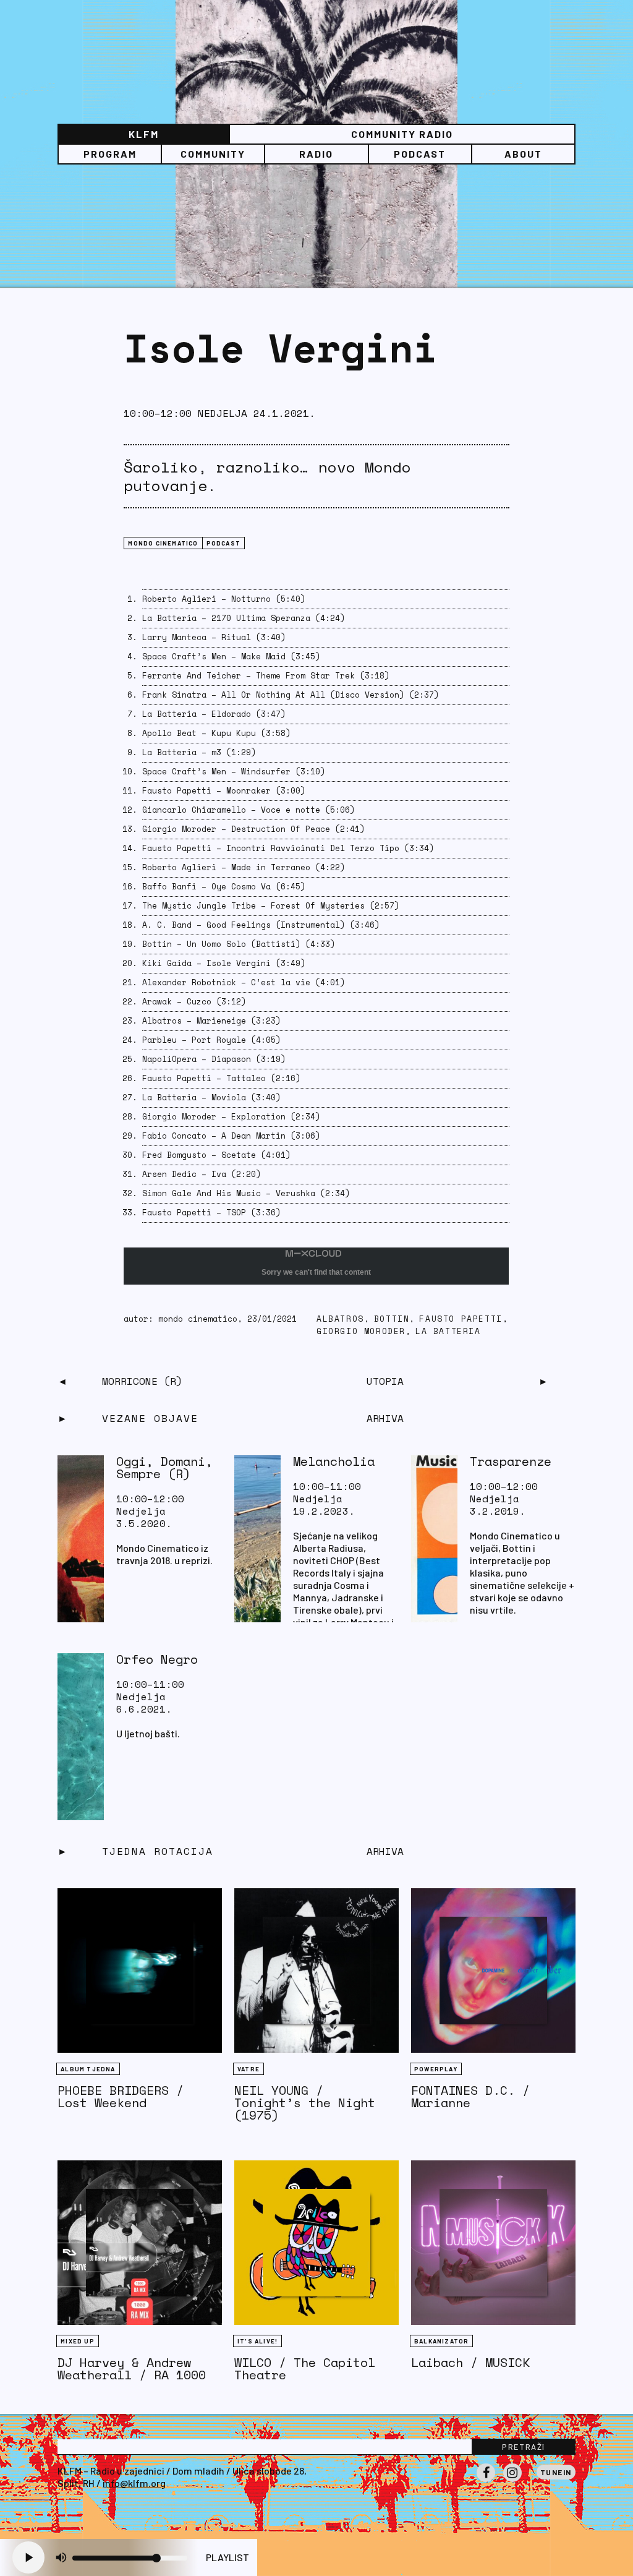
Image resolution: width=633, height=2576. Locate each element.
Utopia (385, 1381)
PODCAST (420, 154)
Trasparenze (511, 1461)
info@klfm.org (134, 2483)
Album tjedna (88, 2069)
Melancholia (334, 1461)
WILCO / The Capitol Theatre (305, 2368)
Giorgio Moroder (361, 1331)
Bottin (392, 1319)
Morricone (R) (142, 1381)
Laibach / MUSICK (470, 2362)
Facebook (486, 2481)
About (523, 154)
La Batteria (448, 1331)
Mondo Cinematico (163, 543)
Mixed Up (78, 2341)
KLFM (144, 134)
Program (110, 154)
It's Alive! (257, 2341)
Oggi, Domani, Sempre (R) (164, 1467)
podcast (223, 543)
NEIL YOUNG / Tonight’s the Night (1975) (305, 2103)
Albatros (340, 1319)
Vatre (249, 2069)
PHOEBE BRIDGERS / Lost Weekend (121, 2096)
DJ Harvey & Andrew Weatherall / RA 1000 (132, 2368)
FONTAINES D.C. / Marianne (470, 2096)
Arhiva (385, 1851)
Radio (316, 154)
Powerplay (436, 2069)
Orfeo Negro (157, 1659)
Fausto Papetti (461, 1319)
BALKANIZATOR (441, 2341)
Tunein (556, 2472)
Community (213, 154)
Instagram (512, 2481)
